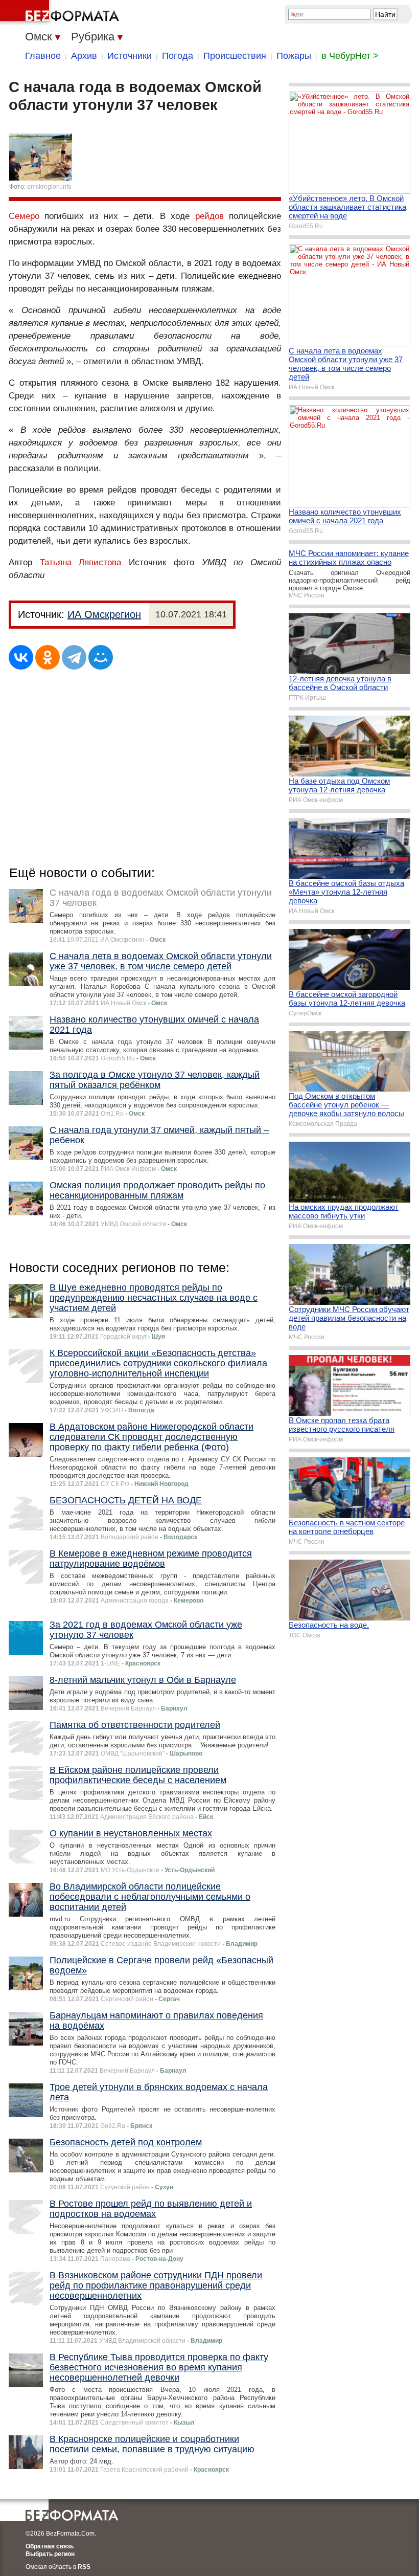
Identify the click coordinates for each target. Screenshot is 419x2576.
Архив (84, 56)
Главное (43, 56)
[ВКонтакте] (21, 657)
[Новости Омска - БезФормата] (61, 13)
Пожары (294, 56)
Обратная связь (50, 2546)
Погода (178, 56)
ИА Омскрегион (104, 614)
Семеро (24, 216)
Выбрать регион (50, 2554)
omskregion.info (49, 187)
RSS (84, 2567)
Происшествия (235, 56)
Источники (130, 56)
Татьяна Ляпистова (81, 562)
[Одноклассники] (48, 657)
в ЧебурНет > (350, 56)
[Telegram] (74, 657)
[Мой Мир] (101, 657)
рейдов (209, 216)
